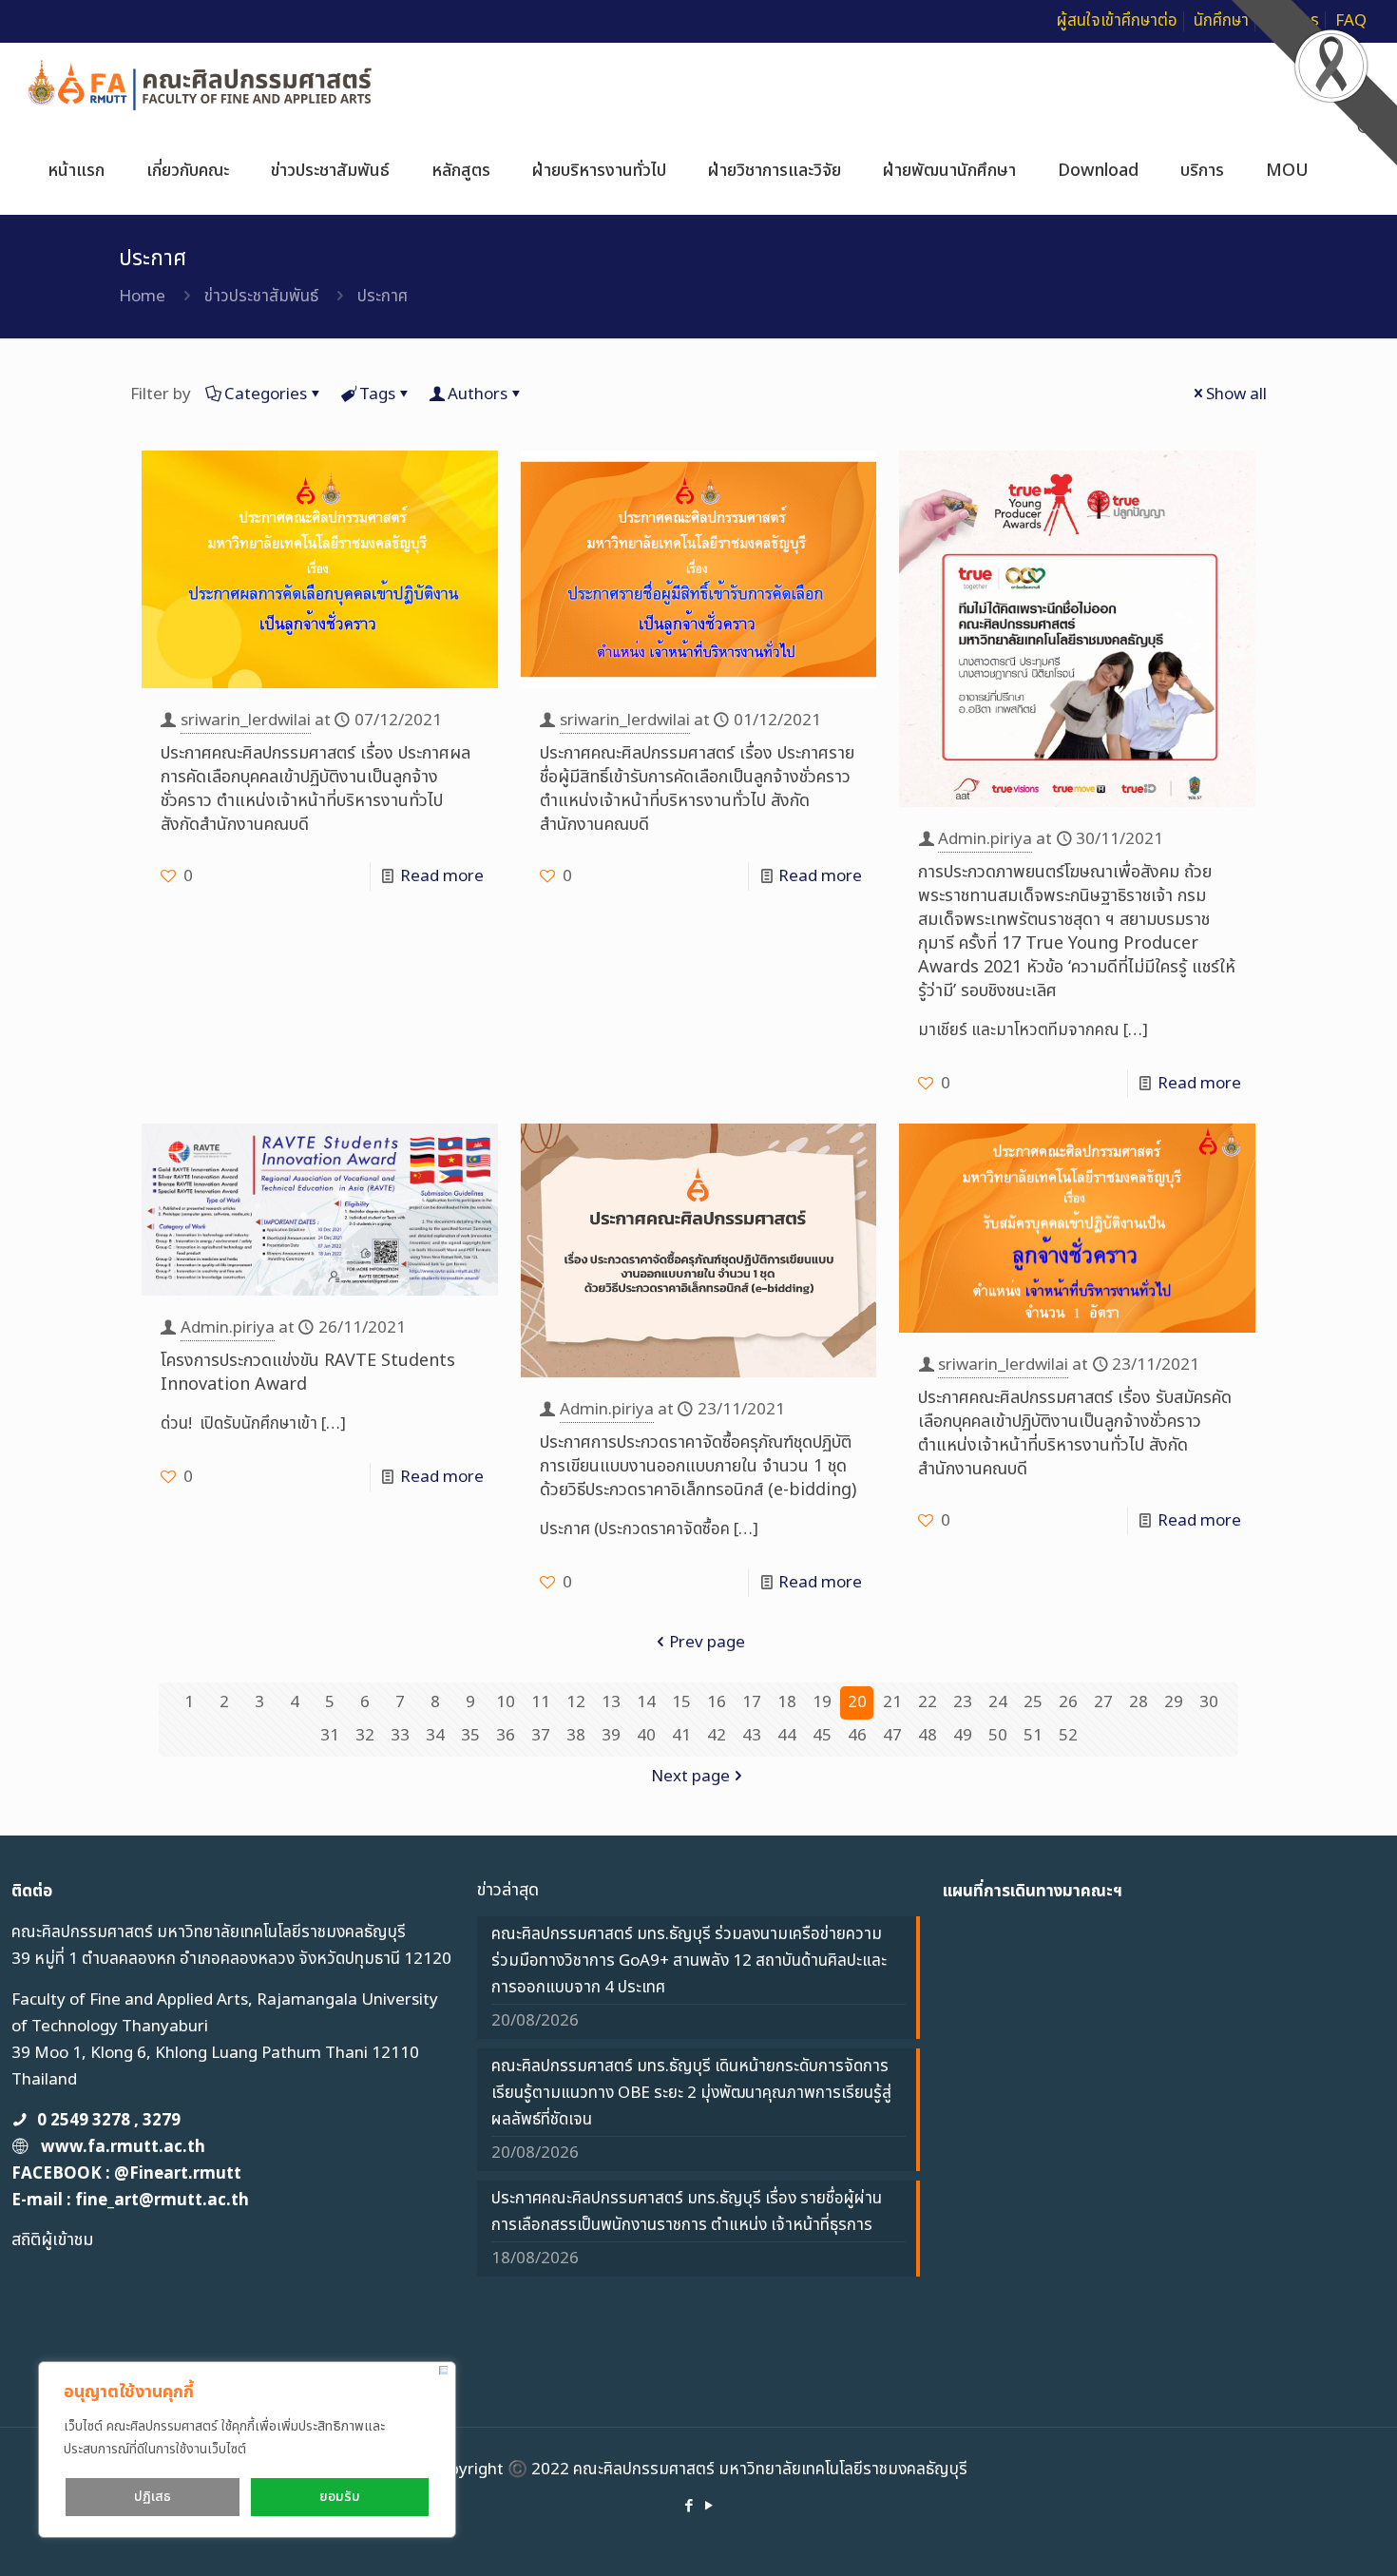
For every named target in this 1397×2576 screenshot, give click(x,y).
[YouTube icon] (708, 2506)
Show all (1236, 394)
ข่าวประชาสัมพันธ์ (261, 297)
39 (611, 1736)
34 (435, 1736)
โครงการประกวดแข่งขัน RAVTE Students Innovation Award (308, 1373)
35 (470, 1736)
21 (892, 1702)
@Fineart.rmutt (178, 2174)
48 (928, 1736)
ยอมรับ (340, 2497)
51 (1033, 1736)
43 (752, 1736)
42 (717, 1736)
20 (857, 1702)
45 (822, 1736)
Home (142, 297)
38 (576, 1736)
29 (1174, 1702)
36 (506, 1736)
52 (1068, 1736)
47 (892, 1736)
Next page (690, 1777)
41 (681, 1736)
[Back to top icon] (1306, 2537)
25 (1033, 1702)
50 (998, 1736)
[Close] (443, 2370)
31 (330, 1736)
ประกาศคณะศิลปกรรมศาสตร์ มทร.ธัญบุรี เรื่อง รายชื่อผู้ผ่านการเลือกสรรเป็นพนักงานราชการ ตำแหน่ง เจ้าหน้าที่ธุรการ (687, 2212)
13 (611, 1702)
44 (787, 1736)
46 (857, 1736)
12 (576, 1702)
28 (1139, 1702)
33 (400, 1736)
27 (1103, 1702)
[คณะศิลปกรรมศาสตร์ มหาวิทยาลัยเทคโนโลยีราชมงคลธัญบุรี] (201, 86)
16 (717, 1702)
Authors (478, 394)
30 (1209, 1702)
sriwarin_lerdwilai (246, 721)
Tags (377, 394)
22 (928, 1702)
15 (681, 1702)
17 (752, 1702)
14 (646, 1702)
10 (506, 1702)
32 (365, 1736)
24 (998, 1702)
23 (963, 1702)
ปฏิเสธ (153, 2497)
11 (541, 1702)
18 (787, 1702)
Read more (442, 876)
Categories (266, 394)
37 (541, 1736)
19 (822, 1702)
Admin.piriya (985, 839)
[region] (247, 2450)
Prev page (707, 1643)
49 (963, 1736)
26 (1068, 1702)
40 (646, 1736)
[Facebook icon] (689, 2506)
